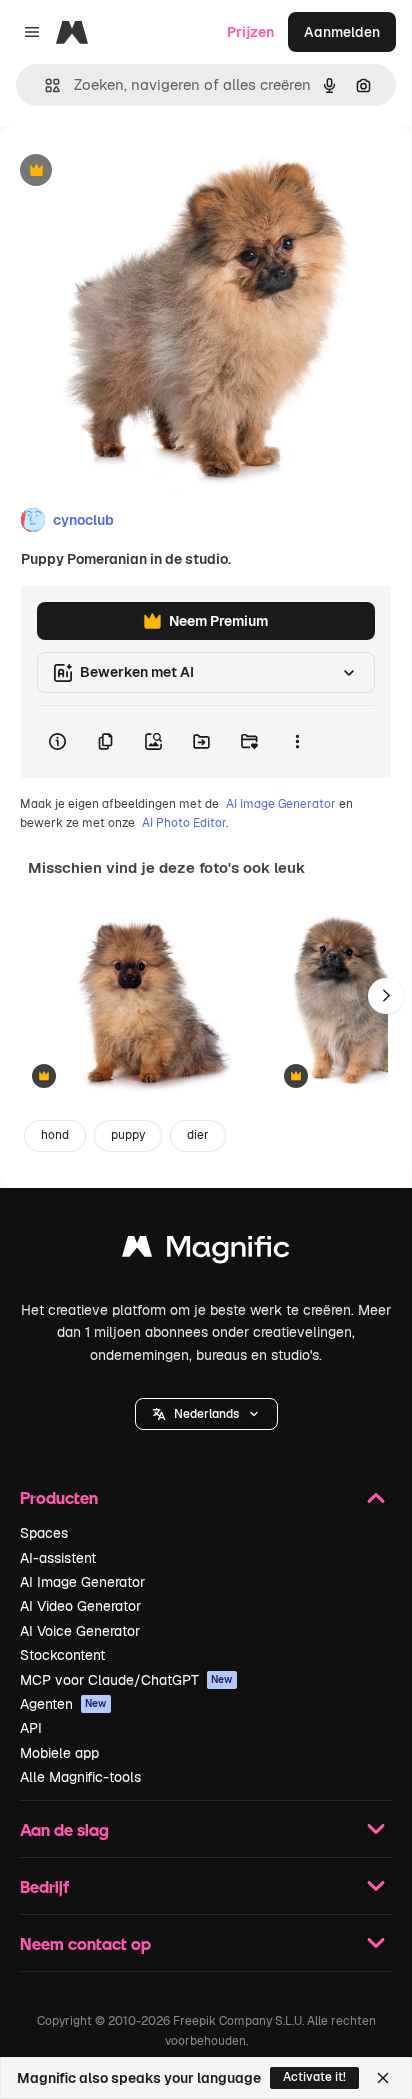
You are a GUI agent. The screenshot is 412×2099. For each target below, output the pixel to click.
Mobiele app (59, 1753)
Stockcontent (62, 1655)
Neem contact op (85, 1943)
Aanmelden (342, 32)
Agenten (63, 1704)
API (31, 1728)
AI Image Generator (281, 804)
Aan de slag (64, 1829)
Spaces (44, 1533)
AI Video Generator (80, 1606)
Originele (131, 171)
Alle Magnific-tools (80, 1777)
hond (55, 1135)
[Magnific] (206, 1251)
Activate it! (314, 2077)
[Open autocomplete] (44, 85)
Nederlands (206, 1414)
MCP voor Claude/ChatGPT (126, 1680)
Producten (59, 1497)
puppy (128, 1135)
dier (198, 1135)
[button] (206, 1414)
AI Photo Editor (184, 823)
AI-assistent (58, 1558)
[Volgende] (386, 996)
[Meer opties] (297, 742)
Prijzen (250, 32)
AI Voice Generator (80, 1631)
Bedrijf (44, 1886)
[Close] (383, 2078)
